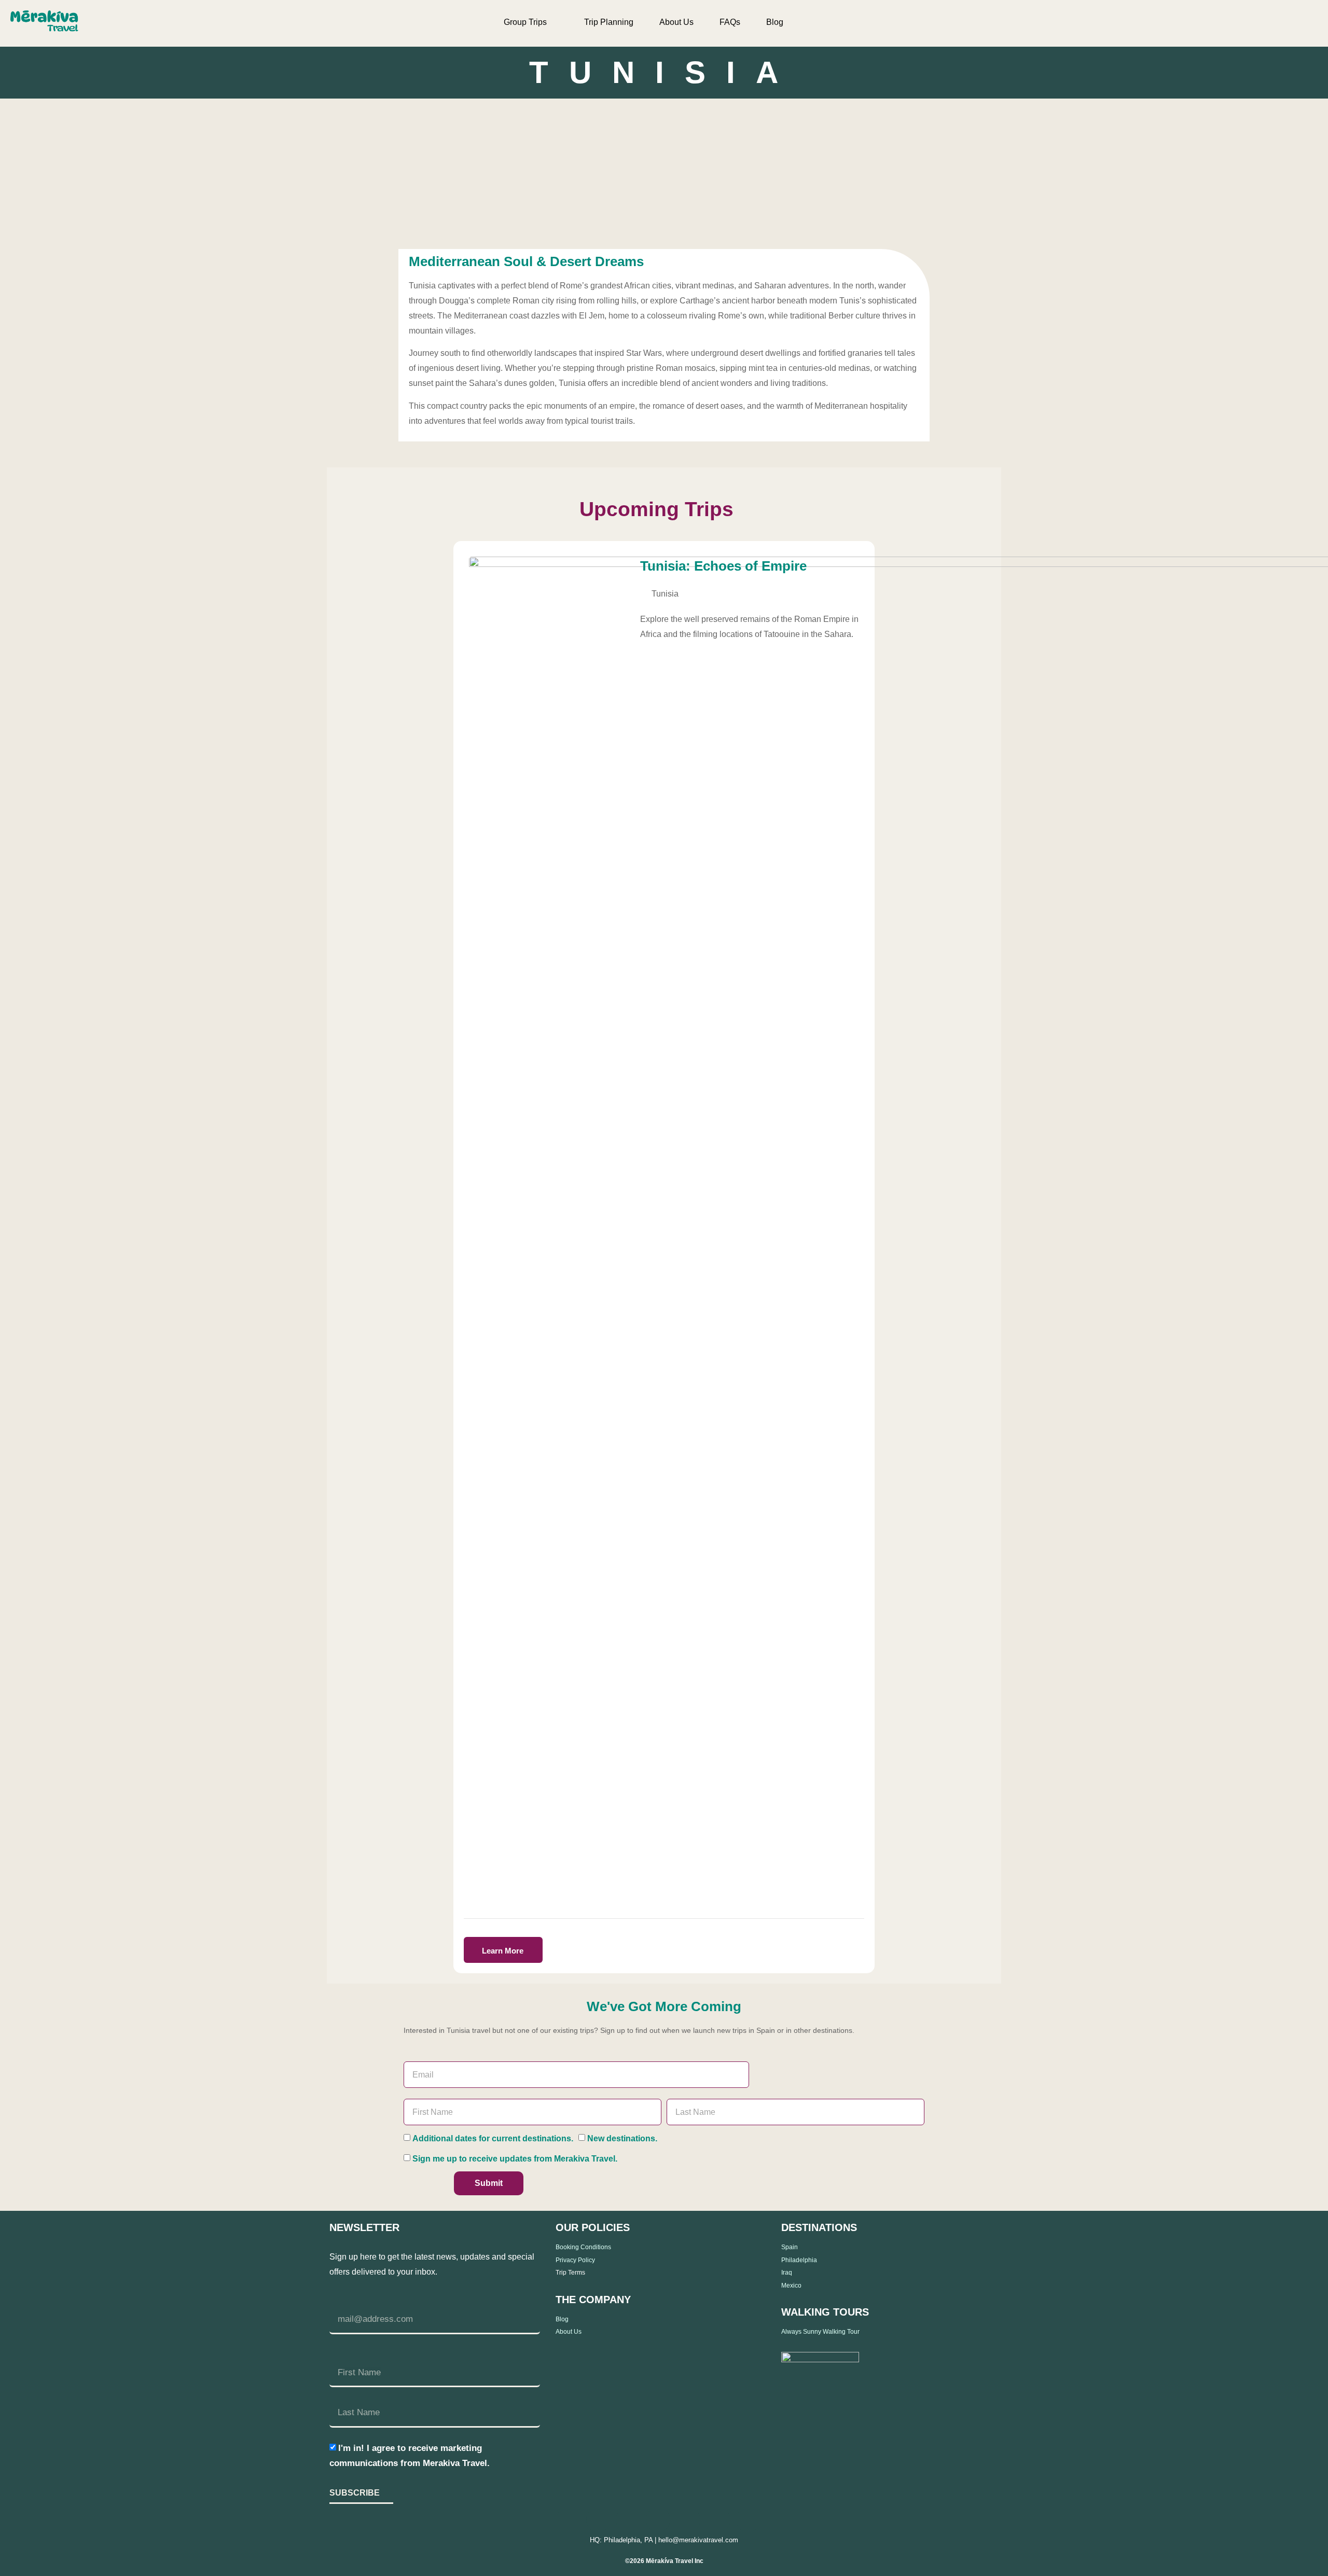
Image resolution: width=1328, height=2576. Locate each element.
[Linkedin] (628, 2520)
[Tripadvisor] (718, 2520)
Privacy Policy (575, 2260)
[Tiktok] (658, 2520)
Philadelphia (799, 2260)
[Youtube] (688, 2520)
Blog (775, 22)
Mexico (791, 2286)
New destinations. (622, 2138)
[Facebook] (568, 2520)
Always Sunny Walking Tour (820, 2332)
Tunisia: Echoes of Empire (723, 566)
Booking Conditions (583, 2247)
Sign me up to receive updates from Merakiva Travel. (515, 2159)
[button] (1278, 23)
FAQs (730, 22)
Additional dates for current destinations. (493, 2138)
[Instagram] (598, 2520)
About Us (676, 22)
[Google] (748, 2520)
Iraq (787, 2273)
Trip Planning (609, 22)
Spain (790, 2247)
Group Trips (525, 22)
